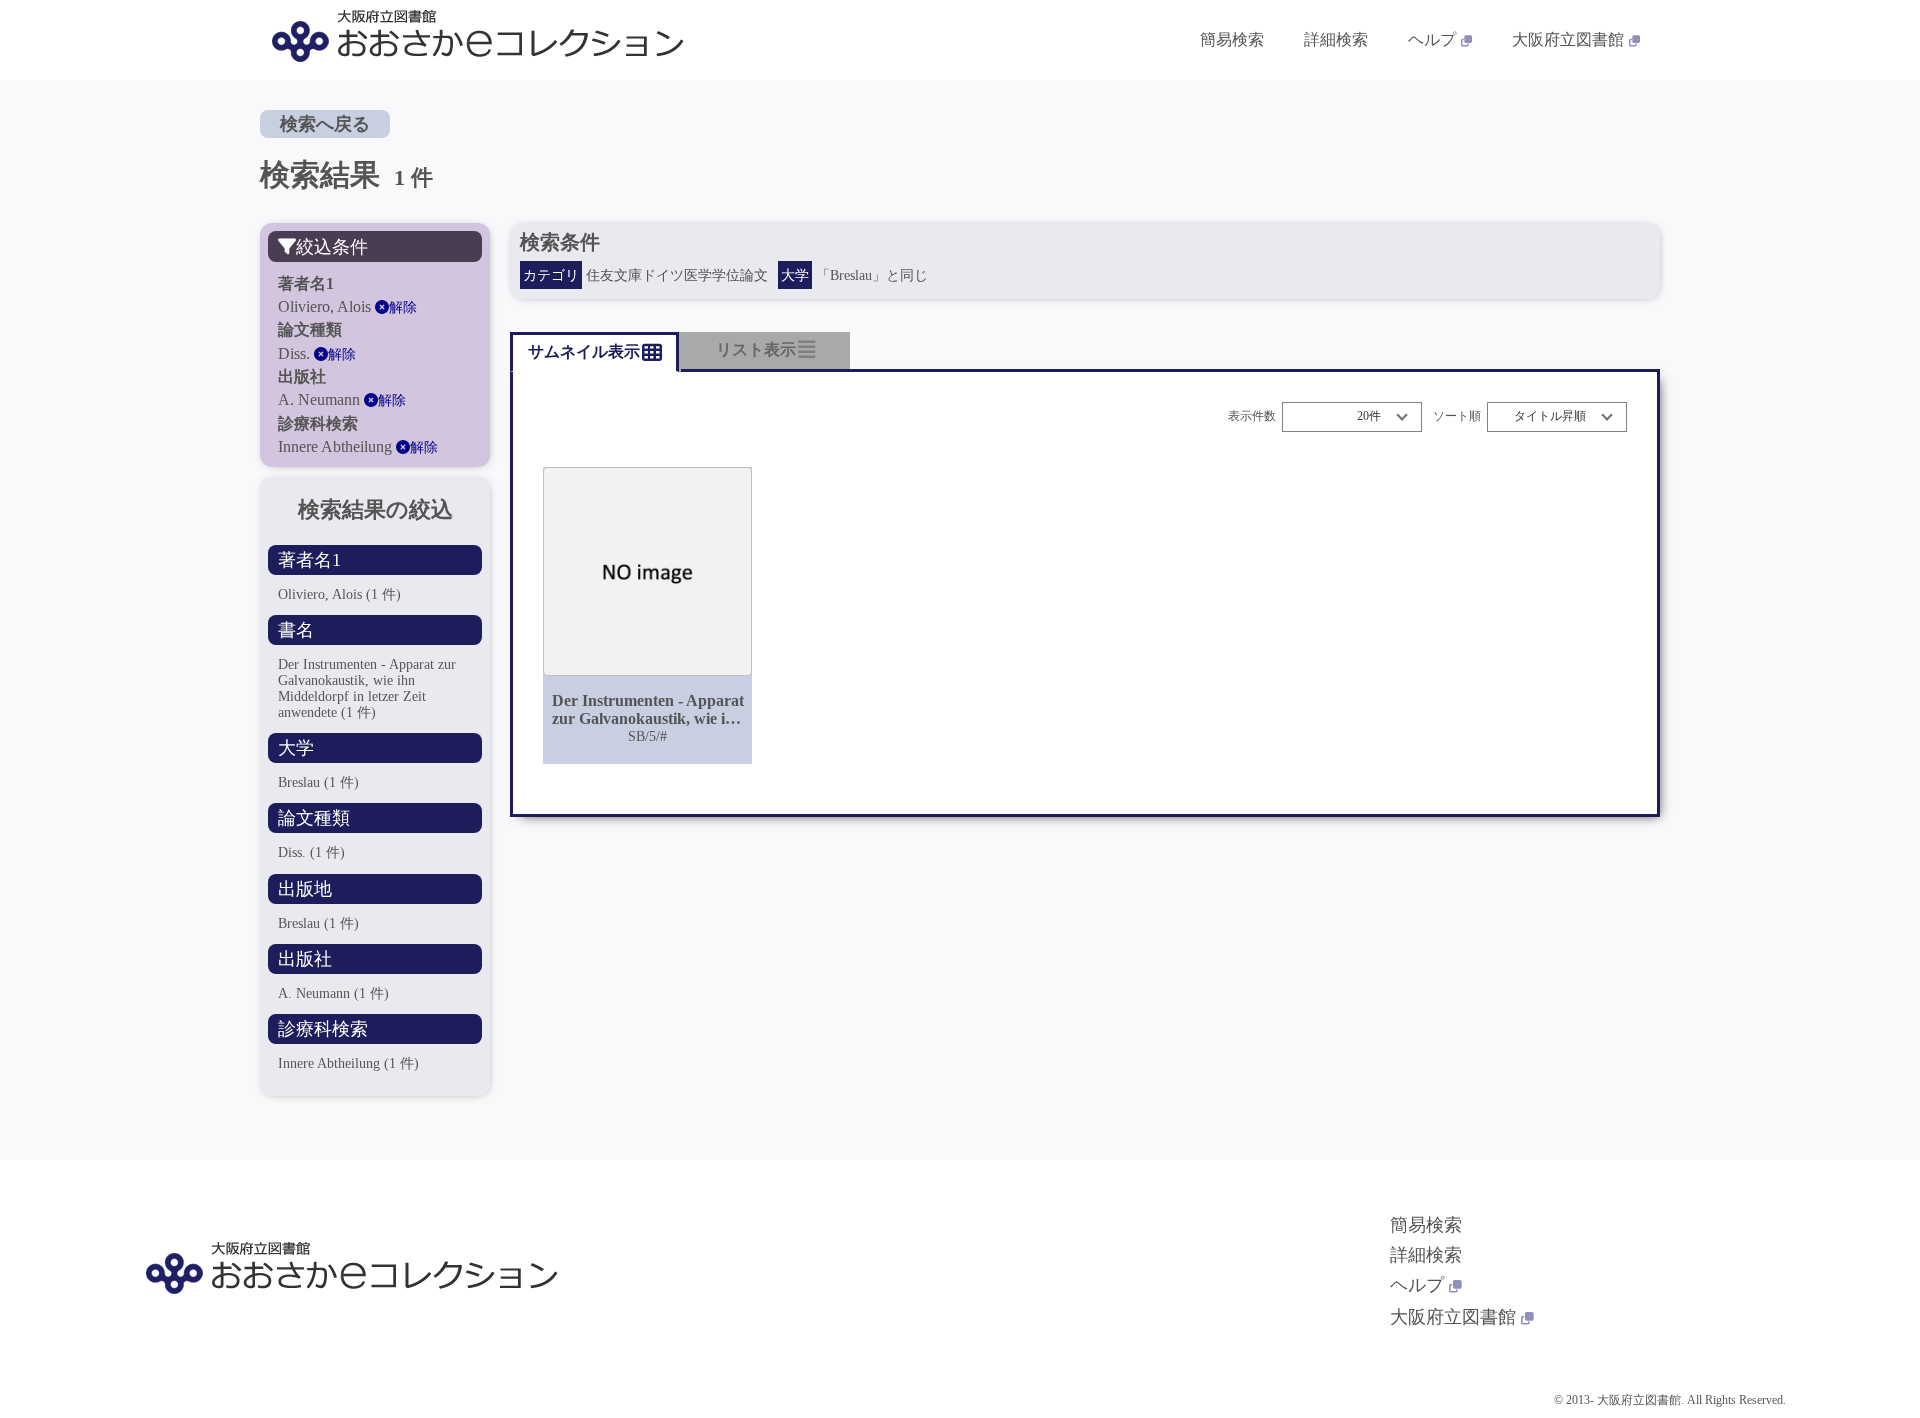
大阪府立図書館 (1568, 39)
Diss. (311, 852)
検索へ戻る (325, 124)
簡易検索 (1232, 39)
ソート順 (1457, 416)
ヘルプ (1432, 39)
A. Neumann (333, 993)
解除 (403, 307)
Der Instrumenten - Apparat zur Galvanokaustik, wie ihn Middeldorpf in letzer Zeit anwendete (367, 688)
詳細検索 (1336, 39)
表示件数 (1252, 416)
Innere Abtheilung (348, 1063)
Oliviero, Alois (339, 594)
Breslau (318, 782)
